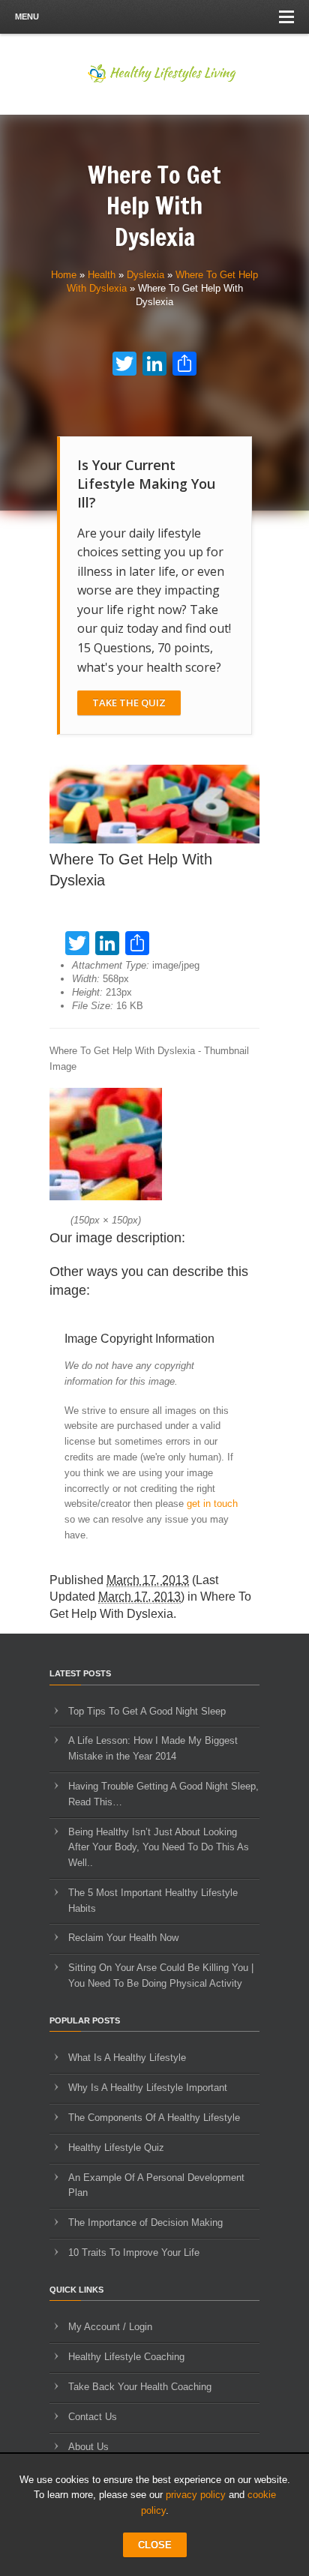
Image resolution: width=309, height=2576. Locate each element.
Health (102, 275)
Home (64, 275)
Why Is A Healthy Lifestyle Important (148, 2088)
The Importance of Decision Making (145, 2223)
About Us (88, 2447)
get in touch (212, 1504)
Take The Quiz (129, 702)
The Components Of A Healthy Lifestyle (154, 2118)
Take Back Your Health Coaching (140, 2387)
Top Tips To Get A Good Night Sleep (147, 1711)
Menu (27, 16)
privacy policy (196, 2495)
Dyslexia (145, 275)
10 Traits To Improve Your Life (134, 2253)
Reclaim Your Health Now (123, 1938)
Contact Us (93, 2417)
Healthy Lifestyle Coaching (126, 2357)
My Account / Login (110, 2327)
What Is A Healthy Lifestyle (127, 2058)
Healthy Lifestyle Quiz (116, 2148)
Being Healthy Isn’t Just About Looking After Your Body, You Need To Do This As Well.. (159, 1848)
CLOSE (155, 2545)
